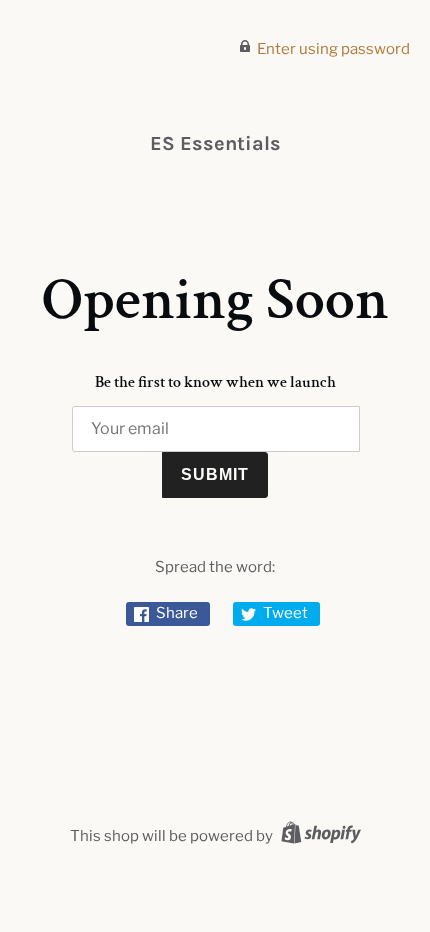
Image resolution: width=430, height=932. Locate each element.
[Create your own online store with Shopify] (318, 836)
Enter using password (333, 49)
